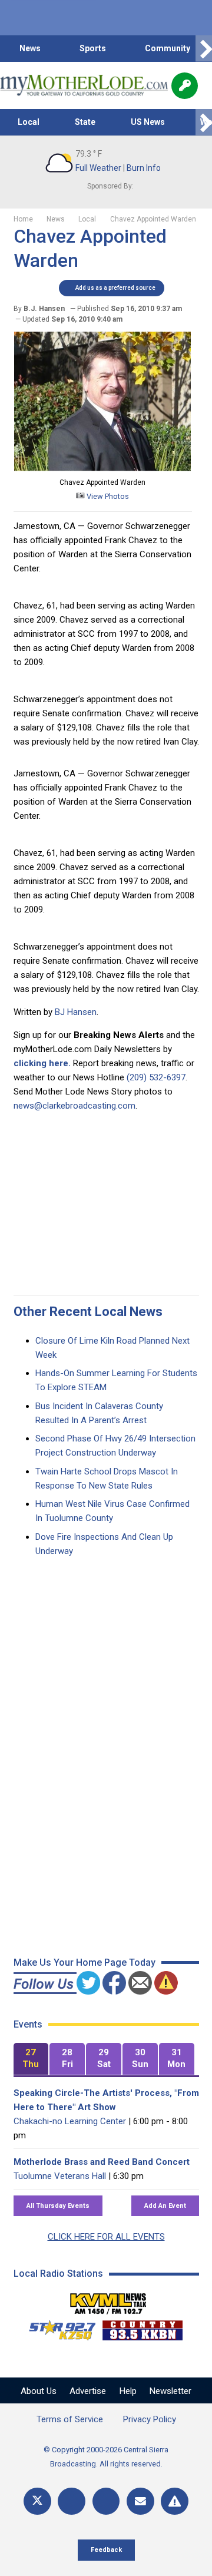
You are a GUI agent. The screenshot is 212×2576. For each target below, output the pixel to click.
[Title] (175, 2501)
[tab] (31, 2059)
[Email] (140, 2501)
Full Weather (98, 168)
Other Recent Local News (88, 1312)
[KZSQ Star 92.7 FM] (57, 2327)
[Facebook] (72, 2501)
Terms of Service (70, 2419)
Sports (93, 48)
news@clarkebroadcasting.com (74, 1106)
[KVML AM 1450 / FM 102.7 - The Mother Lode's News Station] (108, 2300)
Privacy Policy (150, 2419)
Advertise (88, 2391)
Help (128, 2391)
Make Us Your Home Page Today (85, 1962)
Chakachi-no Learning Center (70, 2121)
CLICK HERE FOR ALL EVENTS (106, 2237)
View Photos (107, 496)
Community (168, 48)
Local (29, 122)
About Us (39, 2391)
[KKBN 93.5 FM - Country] (142, 2327)
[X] (37, 2501)
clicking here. (42, 1063)
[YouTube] (106, 2501)
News (30, 48)
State (85, 122)
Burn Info (144, 168)
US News (148, 122)
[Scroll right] (204, 49)
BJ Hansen (76, 1012)
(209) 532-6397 (156, 1077)
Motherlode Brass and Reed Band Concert (102, 2162)
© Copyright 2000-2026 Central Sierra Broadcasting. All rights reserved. (106, 2457)
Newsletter (170, 2391)
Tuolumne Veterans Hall (60, 2176)
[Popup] (185, 86)
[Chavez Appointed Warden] (102, 468)
